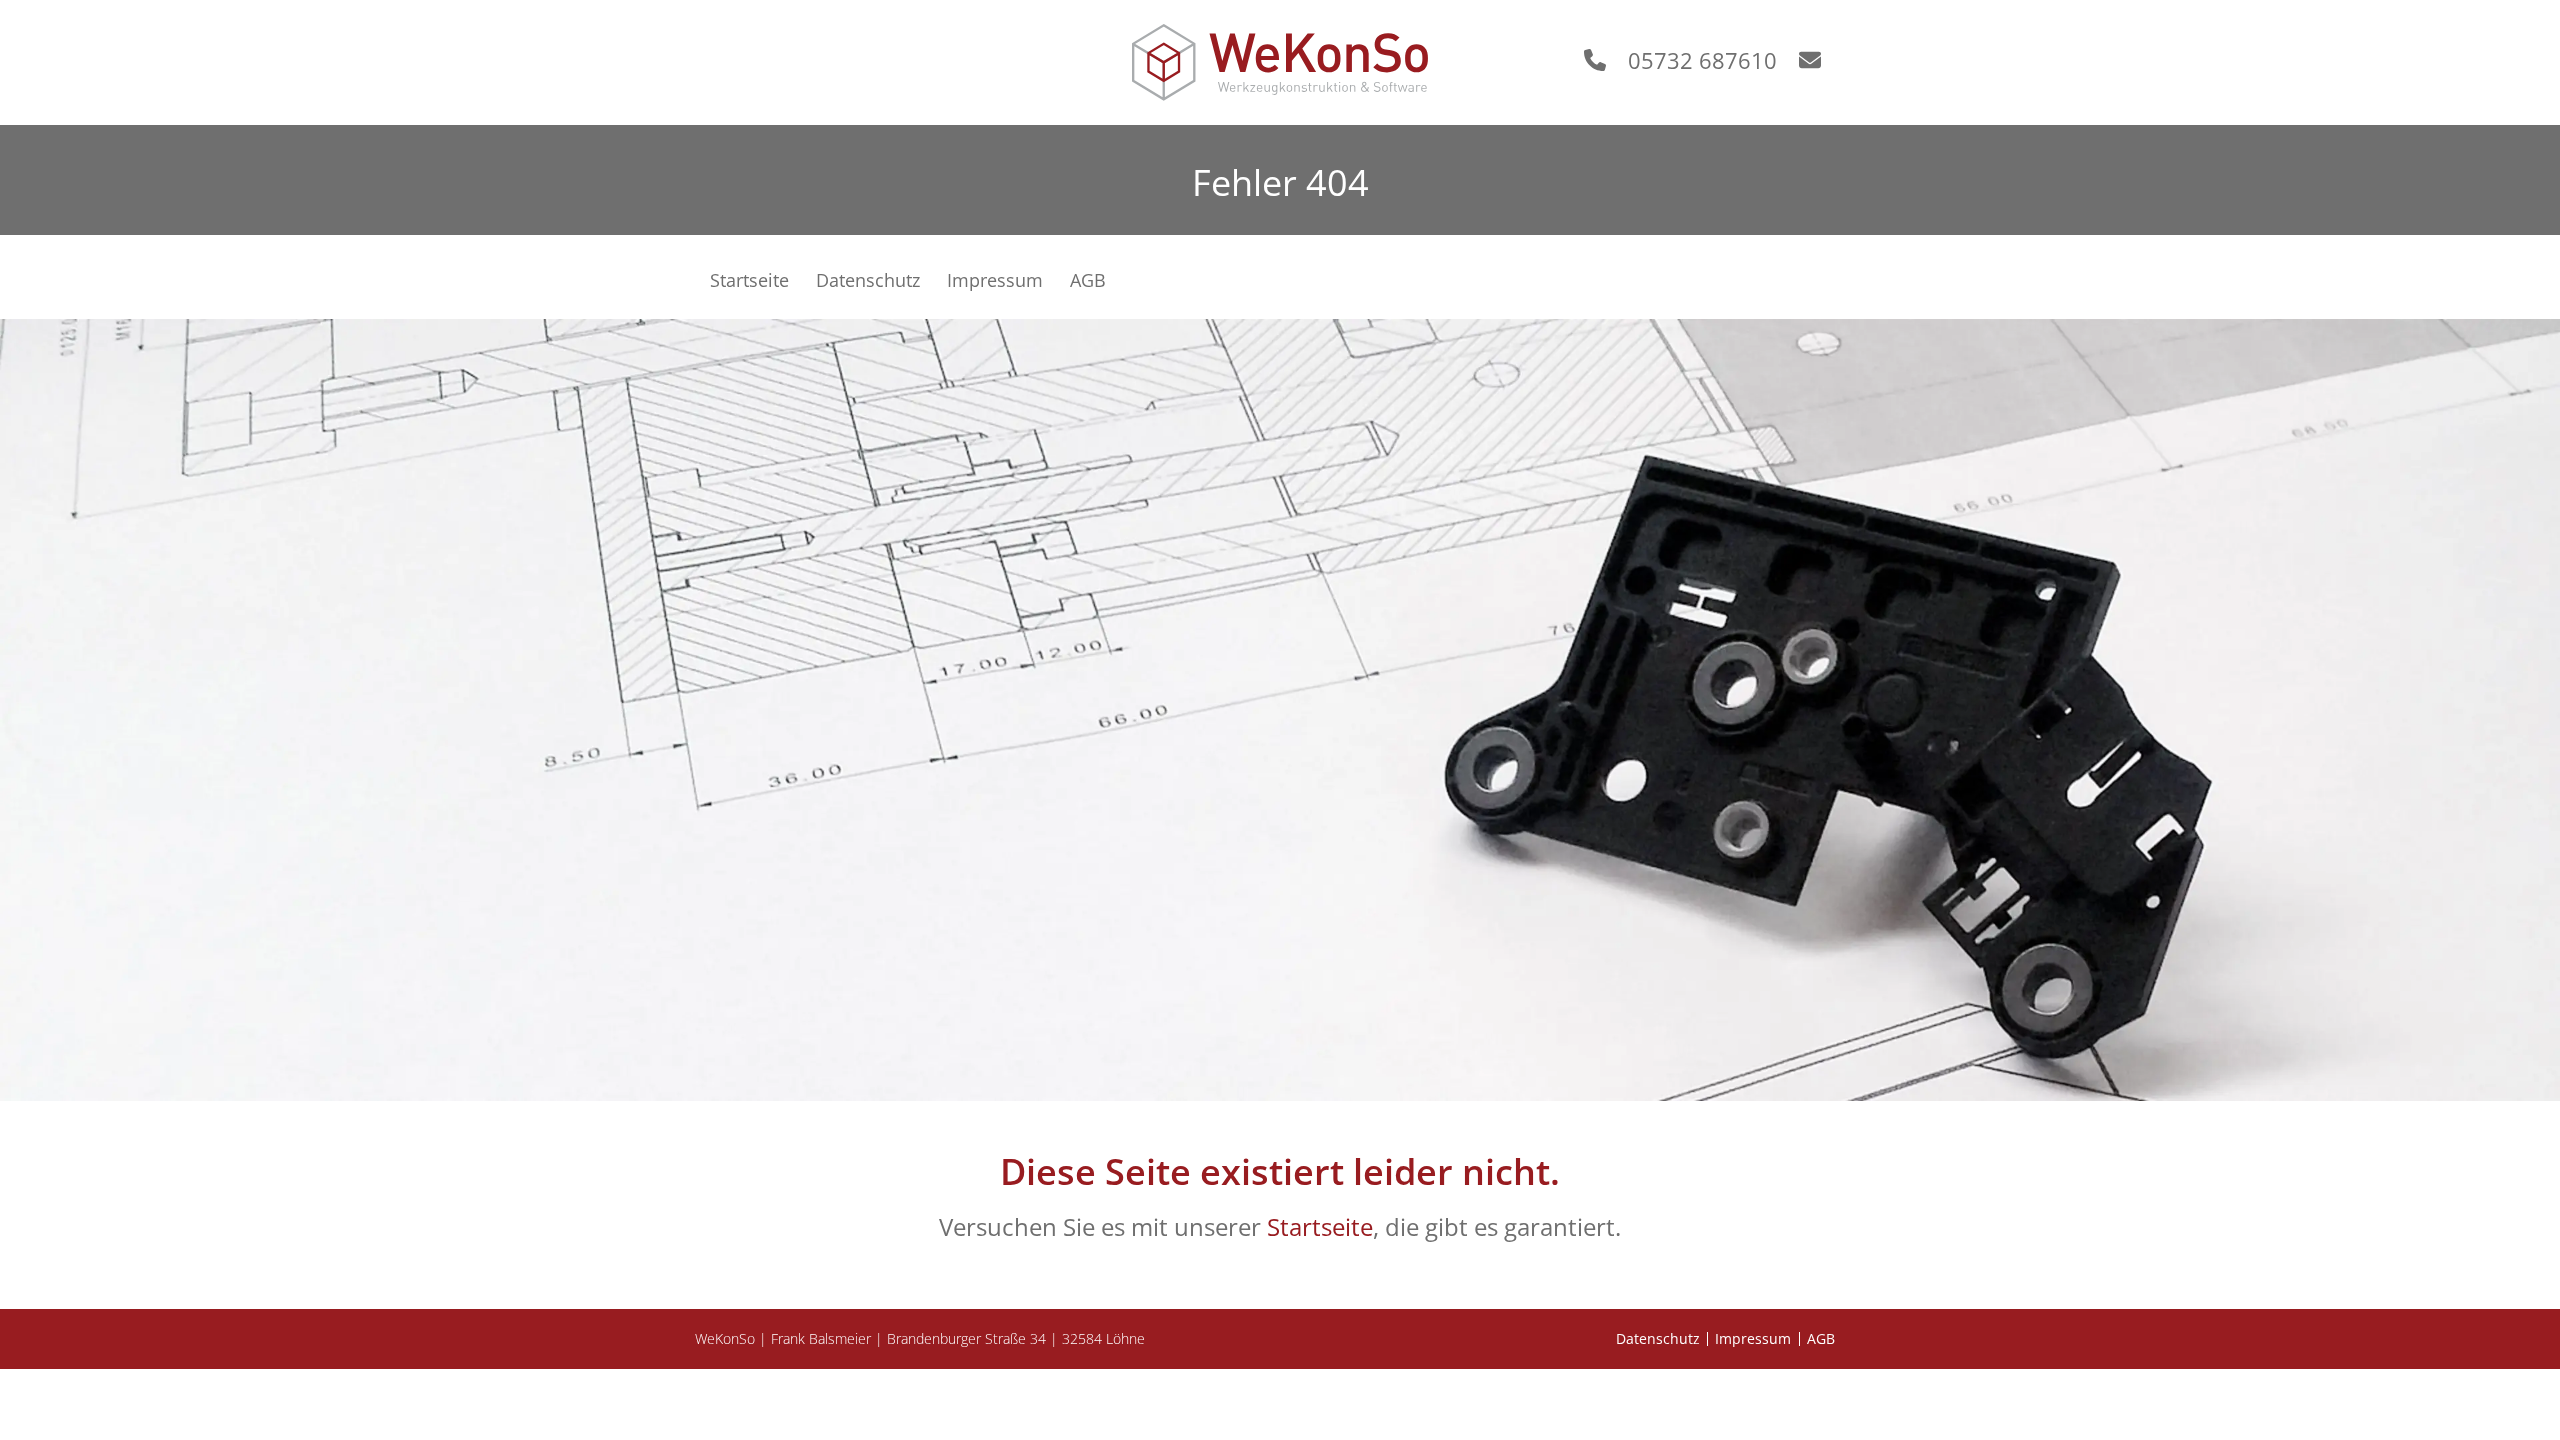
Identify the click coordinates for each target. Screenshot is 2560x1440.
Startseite (1320, 1226)
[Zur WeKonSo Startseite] (1280, 62)
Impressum (1753, 1339)
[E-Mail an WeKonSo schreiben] (1821, 60)
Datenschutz (1658, 1339)
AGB (1821, 1339)
